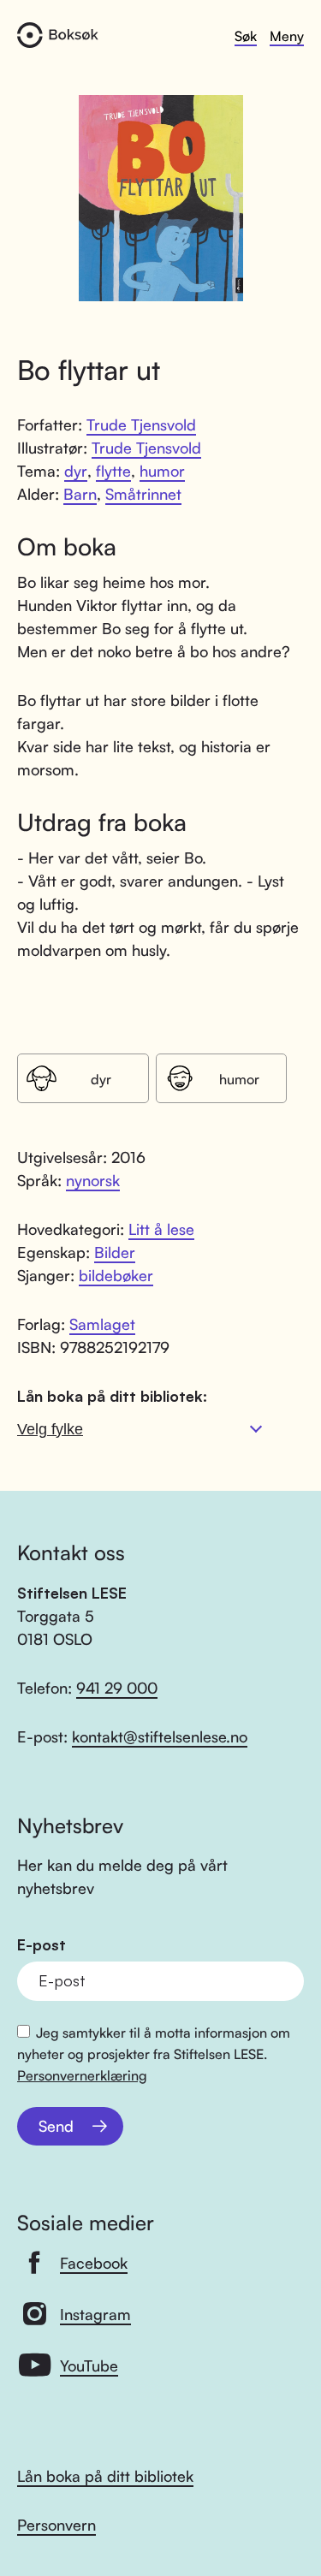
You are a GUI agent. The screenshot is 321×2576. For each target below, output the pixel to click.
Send (56, 2126)
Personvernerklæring (82, 2075)
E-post (42, 1945)
